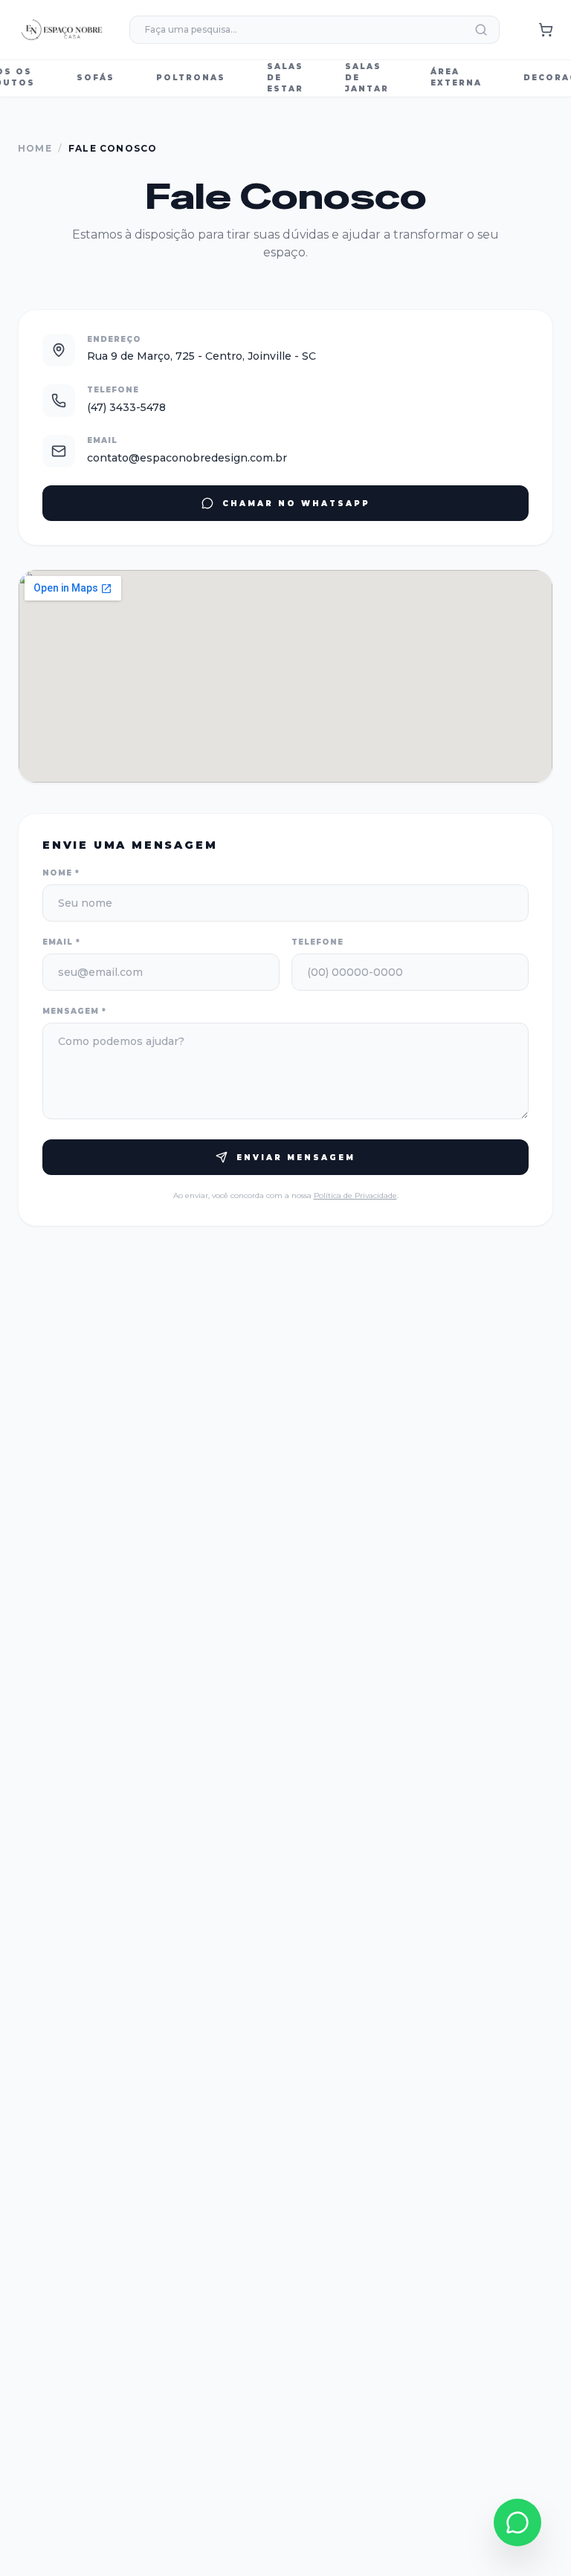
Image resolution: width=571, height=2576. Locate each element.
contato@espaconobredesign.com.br (187, 458)
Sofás (96, 78)
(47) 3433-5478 (126, 407)
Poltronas (191, 78)
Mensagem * (74, 1011)
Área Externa (456, 77)
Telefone (317, 942)
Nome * (61, 873)
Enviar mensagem (296, 1158)
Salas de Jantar (367, 78)
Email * (61, 942)
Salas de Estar (285, 78)
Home (35, 148)
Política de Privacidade (355, 1195)
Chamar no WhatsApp (296, 504)
